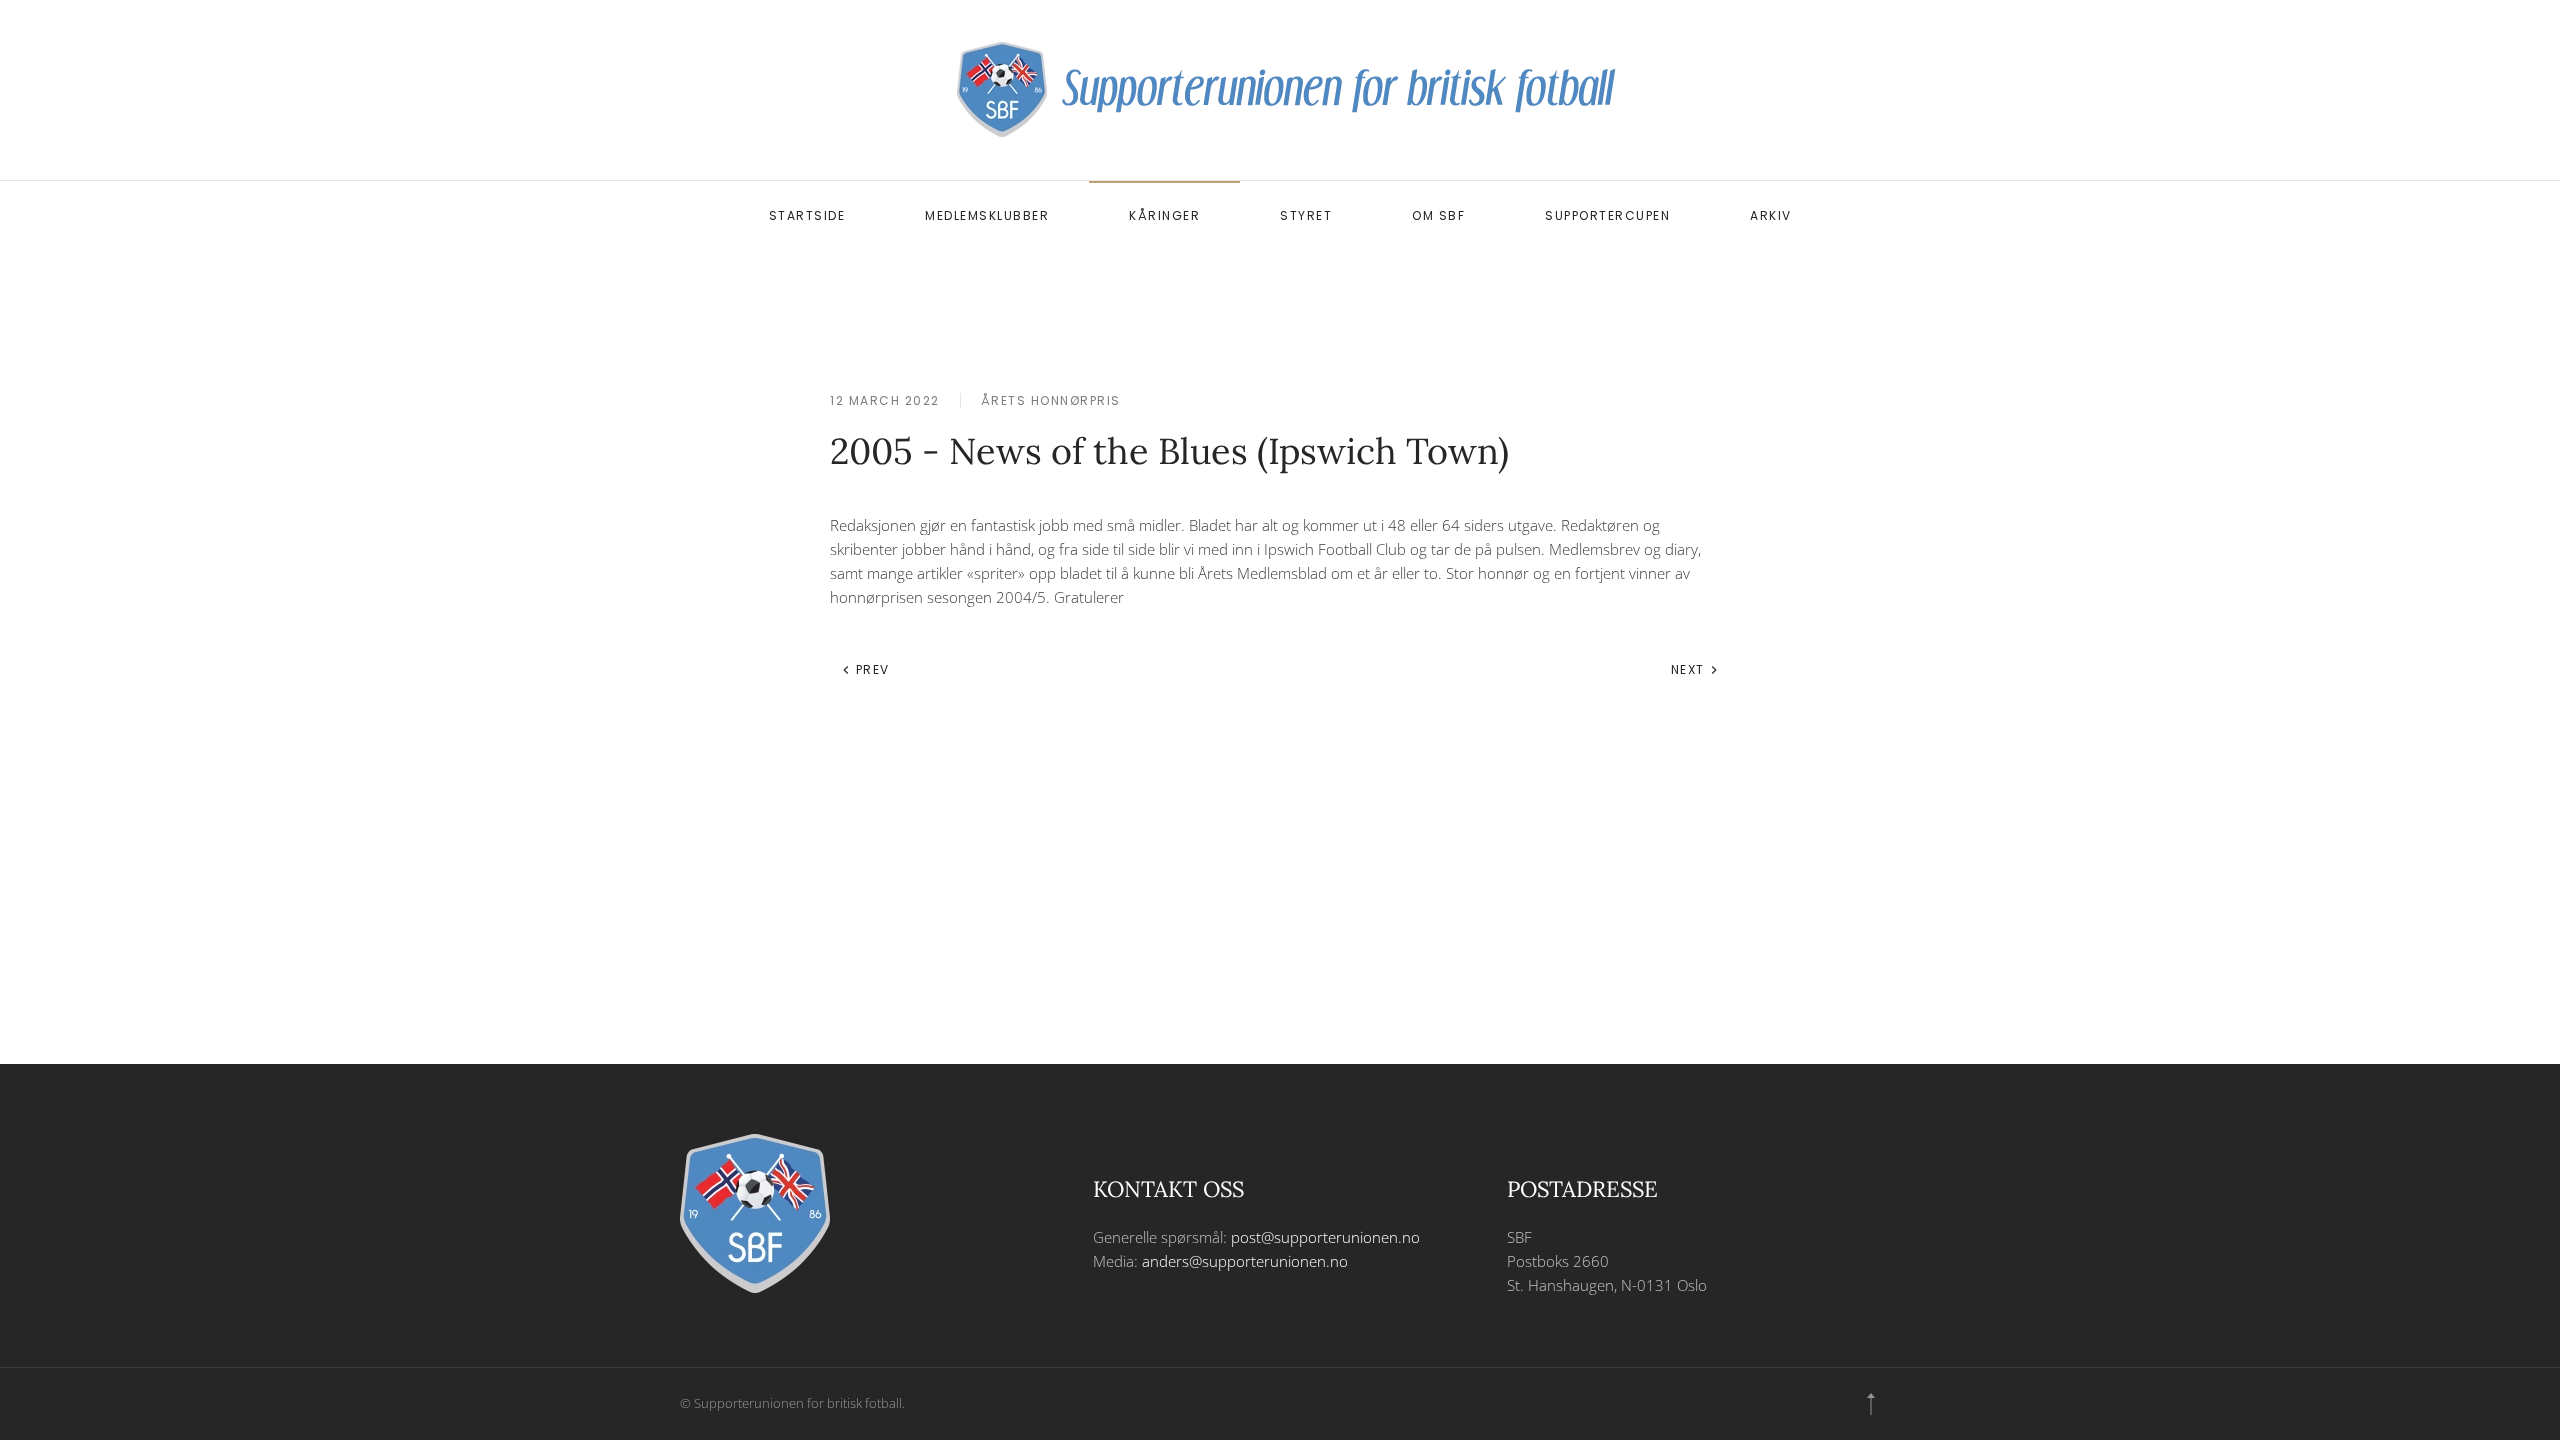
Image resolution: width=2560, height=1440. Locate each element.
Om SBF (1438, 215)
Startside (807, 215)
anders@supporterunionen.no (1245, 1261)
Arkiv (1771, 215)
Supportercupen (1607, 215)
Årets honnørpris (1051, 400)
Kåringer (1164, 215)
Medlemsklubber (987, 215)
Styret (1306, 215)
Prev (870, 669)
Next (1690, 669)
